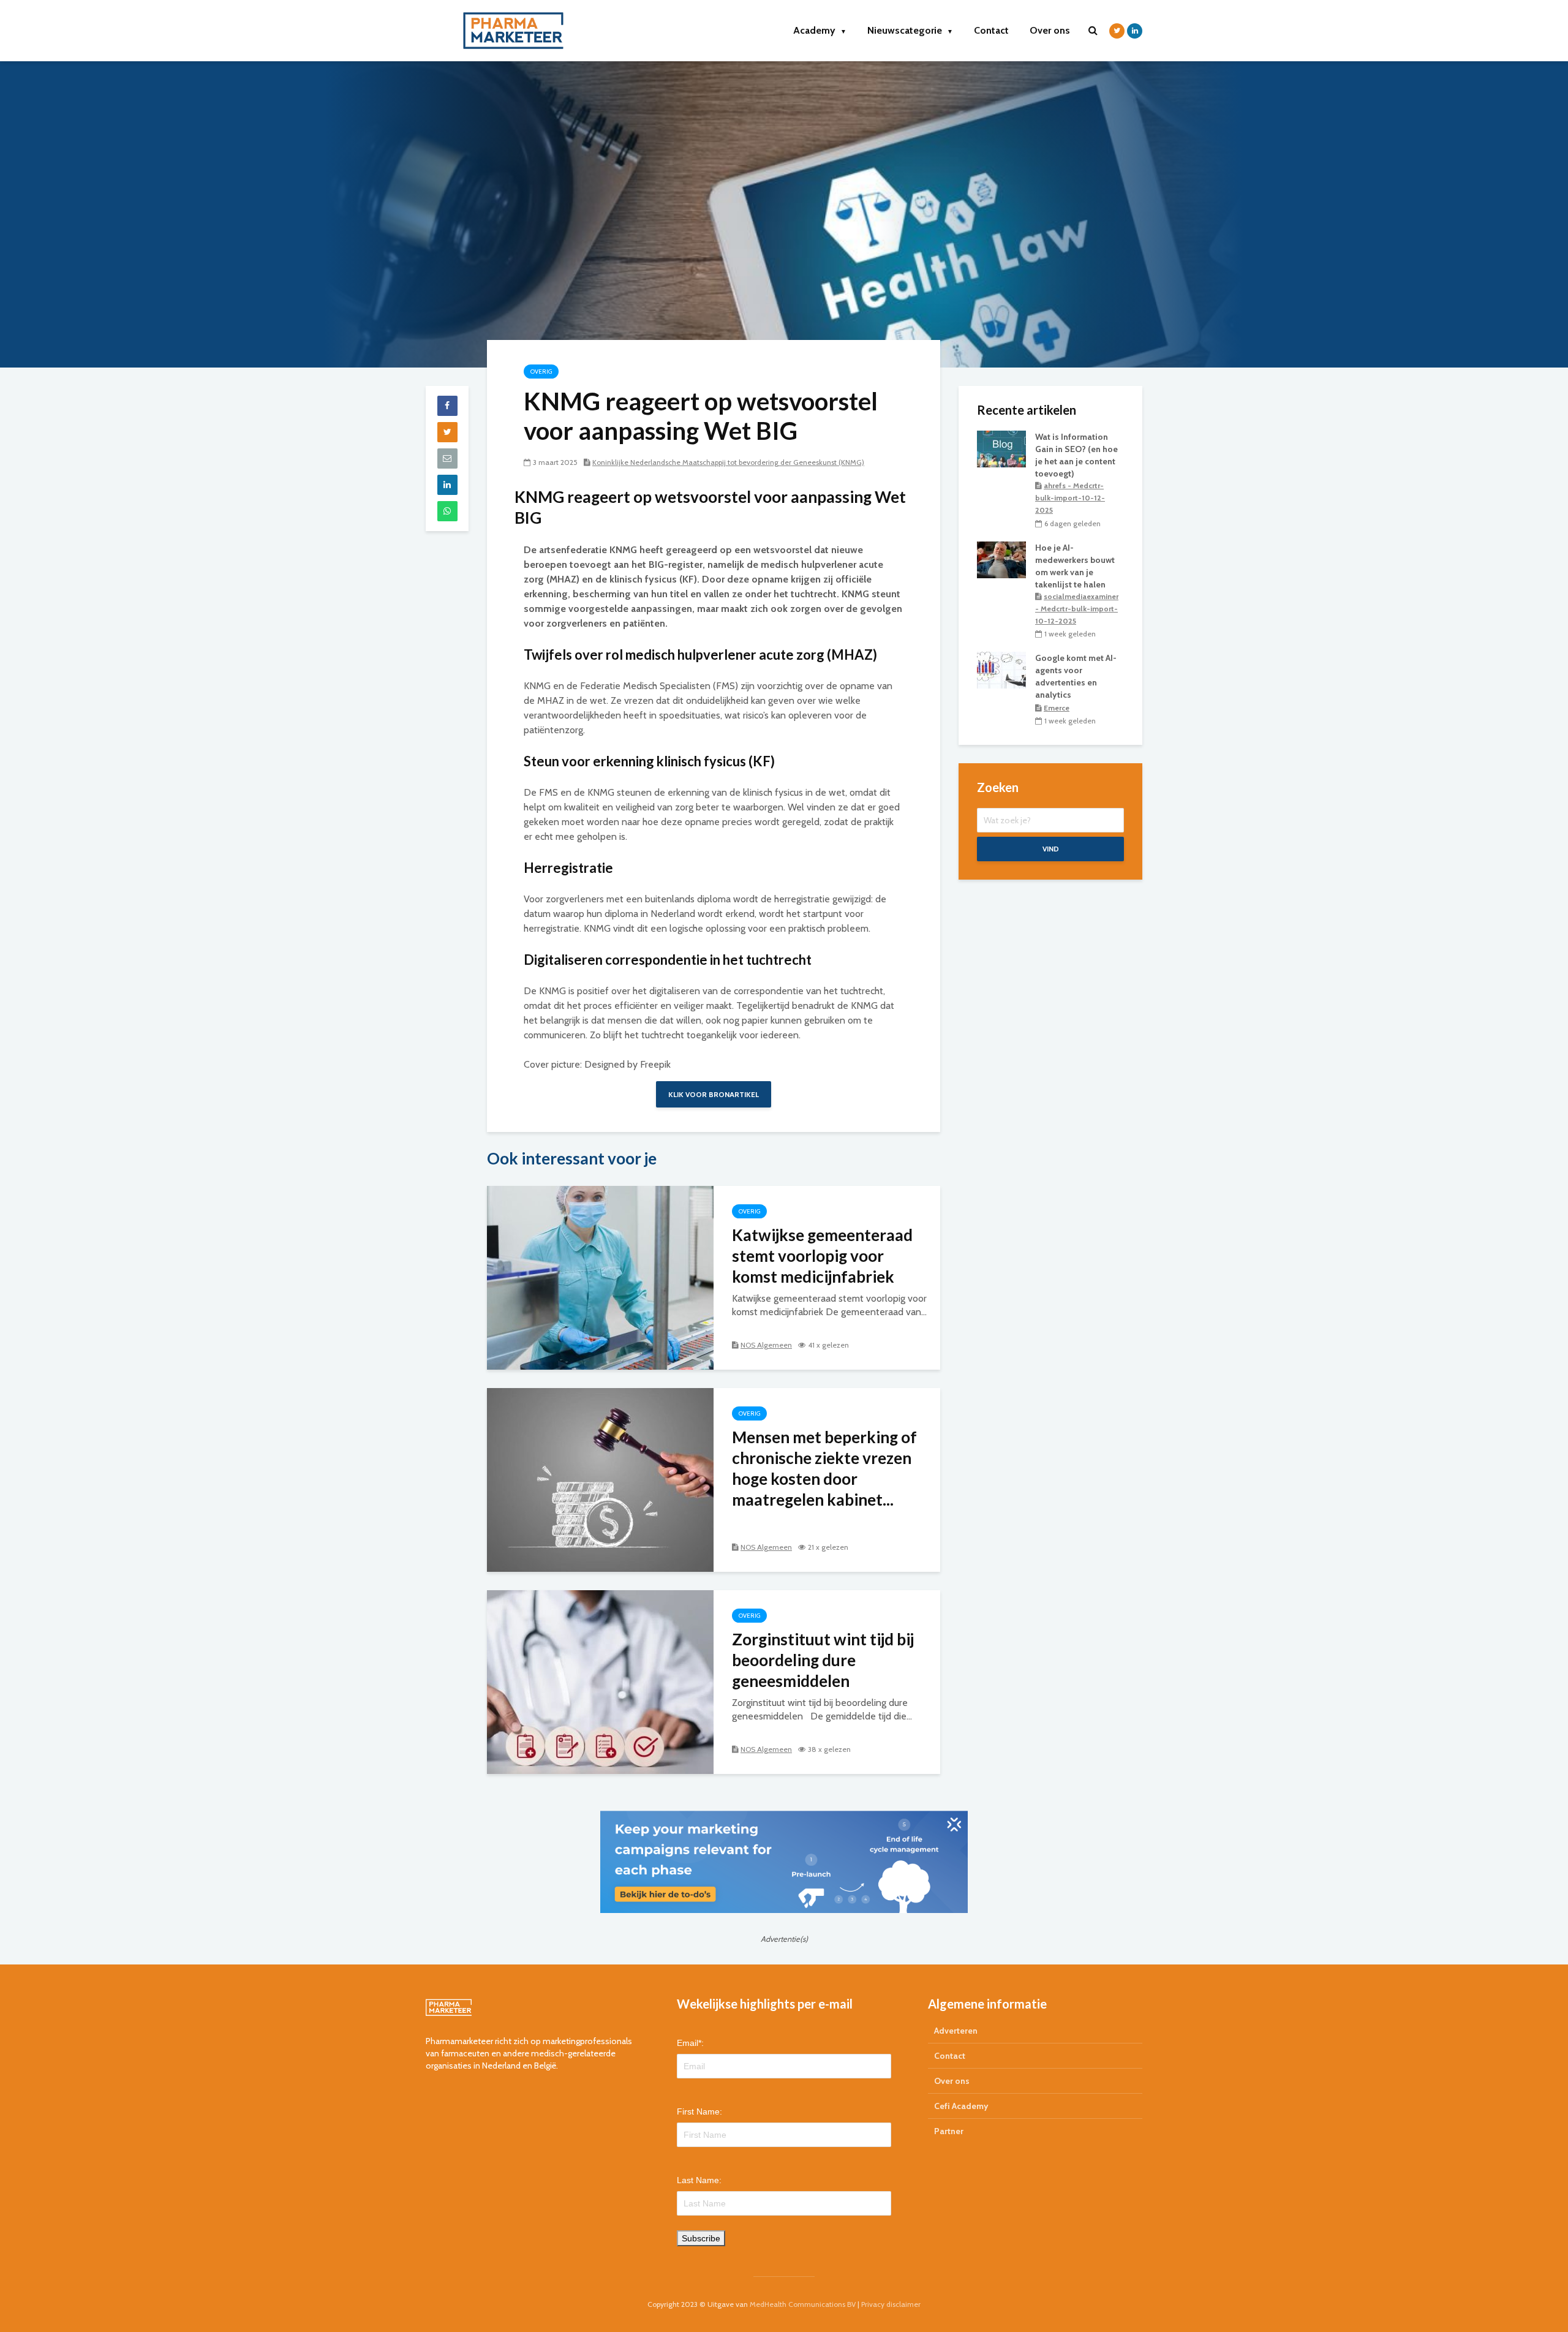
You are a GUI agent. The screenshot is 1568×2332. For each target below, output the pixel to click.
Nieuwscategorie (910, 30)
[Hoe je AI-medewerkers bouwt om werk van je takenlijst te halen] (1001, 559)
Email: (690, 2043)
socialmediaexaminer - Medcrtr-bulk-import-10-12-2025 (1077, 609)
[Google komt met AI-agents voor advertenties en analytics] (1001, 670)
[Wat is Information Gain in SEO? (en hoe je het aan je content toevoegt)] (1001, 448)
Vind (1051, 849)
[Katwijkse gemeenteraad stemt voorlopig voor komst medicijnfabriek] (600, 1277)
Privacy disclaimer (891, 2304)
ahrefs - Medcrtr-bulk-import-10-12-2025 (1070, 498)
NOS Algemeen (766, 1345)
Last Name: (699, 2180)
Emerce (1057, 708)
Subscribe (701, 2238)
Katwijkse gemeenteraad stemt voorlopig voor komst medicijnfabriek (822, 1256)
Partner (949, 2131)
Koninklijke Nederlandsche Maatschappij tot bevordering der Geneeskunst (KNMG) (728, 462)
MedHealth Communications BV (803, 2304)
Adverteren (956, 2031)
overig (541, 372)
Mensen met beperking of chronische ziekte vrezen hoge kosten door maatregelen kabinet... (824, 1468)
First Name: (699, 2111)
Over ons (1050, 30)
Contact (991, 30)
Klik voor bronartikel (714, 1094)
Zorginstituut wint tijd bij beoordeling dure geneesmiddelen (823, 1660)
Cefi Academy (961, 2106)
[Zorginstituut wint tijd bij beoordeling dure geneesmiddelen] (600, 1681)
